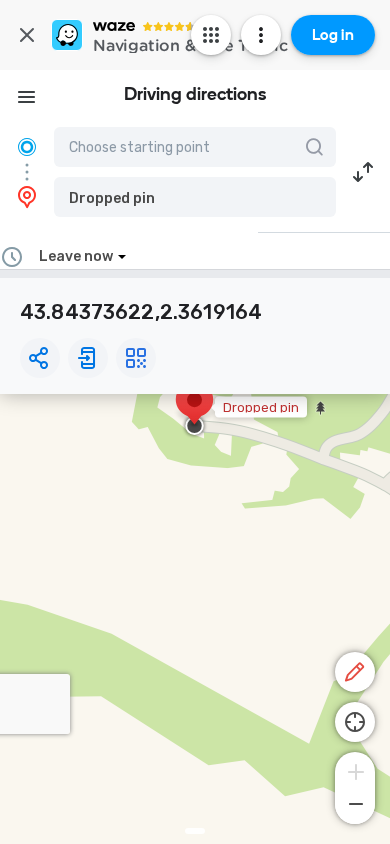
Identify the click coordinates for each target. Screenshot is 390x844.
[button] (195, 197)
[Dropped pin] (194, 410)
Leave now (76, 256)
